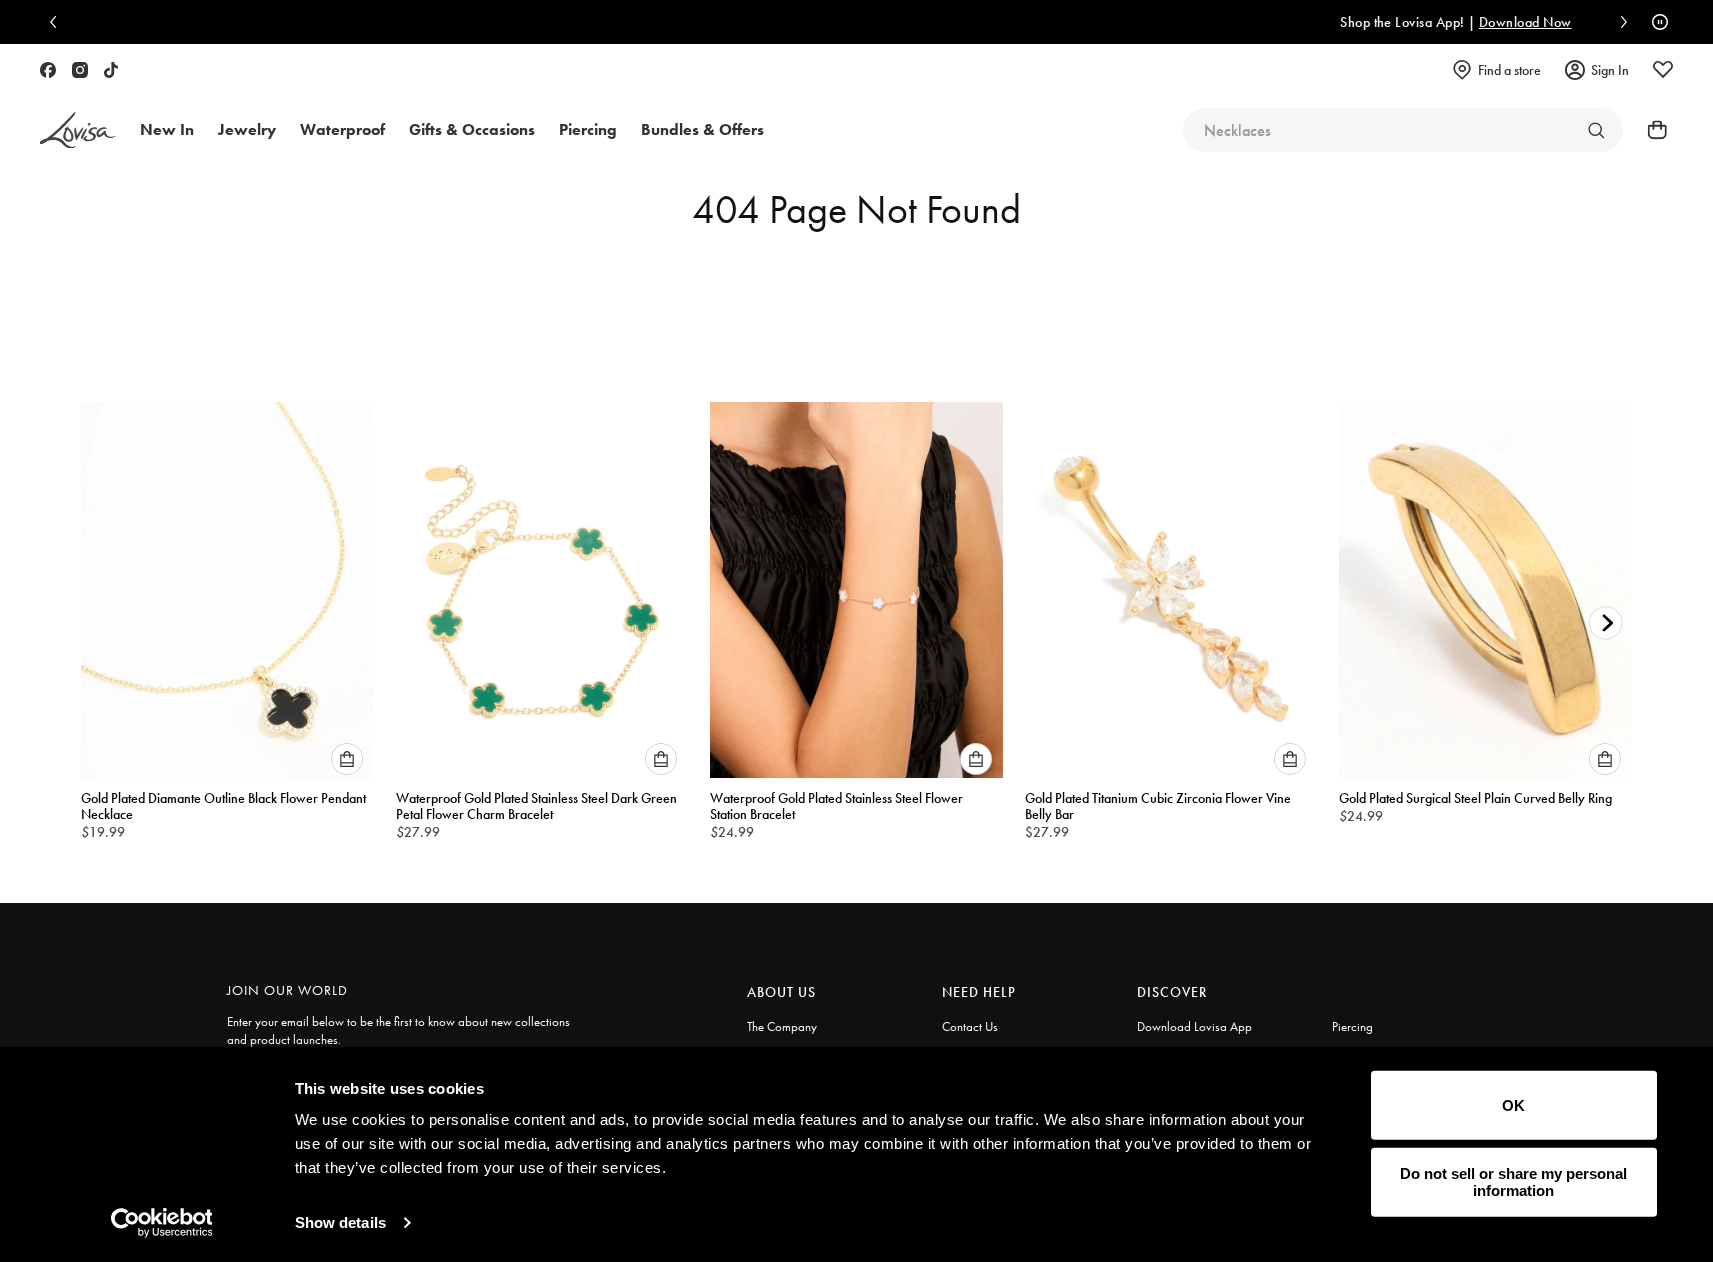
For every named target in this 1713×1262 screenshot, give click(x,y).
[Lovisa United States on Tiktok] (111, 70)
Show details (340, 1222)
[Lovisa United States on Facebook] (48, 70)
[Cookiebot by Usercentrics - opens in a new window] (161, 1223)
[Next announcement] (1619, 22)
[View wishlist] (1663, 70)
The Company (782, 1026)
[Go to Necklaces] (1596, 130)
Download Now (1202, 22)
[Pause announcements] (1655, 22)
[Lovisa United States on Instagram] (80, 70)
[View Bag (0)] (1651, 130)
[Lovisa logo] (78, 130)
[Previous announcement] (58, 22)
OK (1513, 1105)
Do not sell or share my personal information (1513, 1182)
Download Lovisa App (1194, 1026)
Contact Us (970, 1026)
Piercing (1352, 1026)
